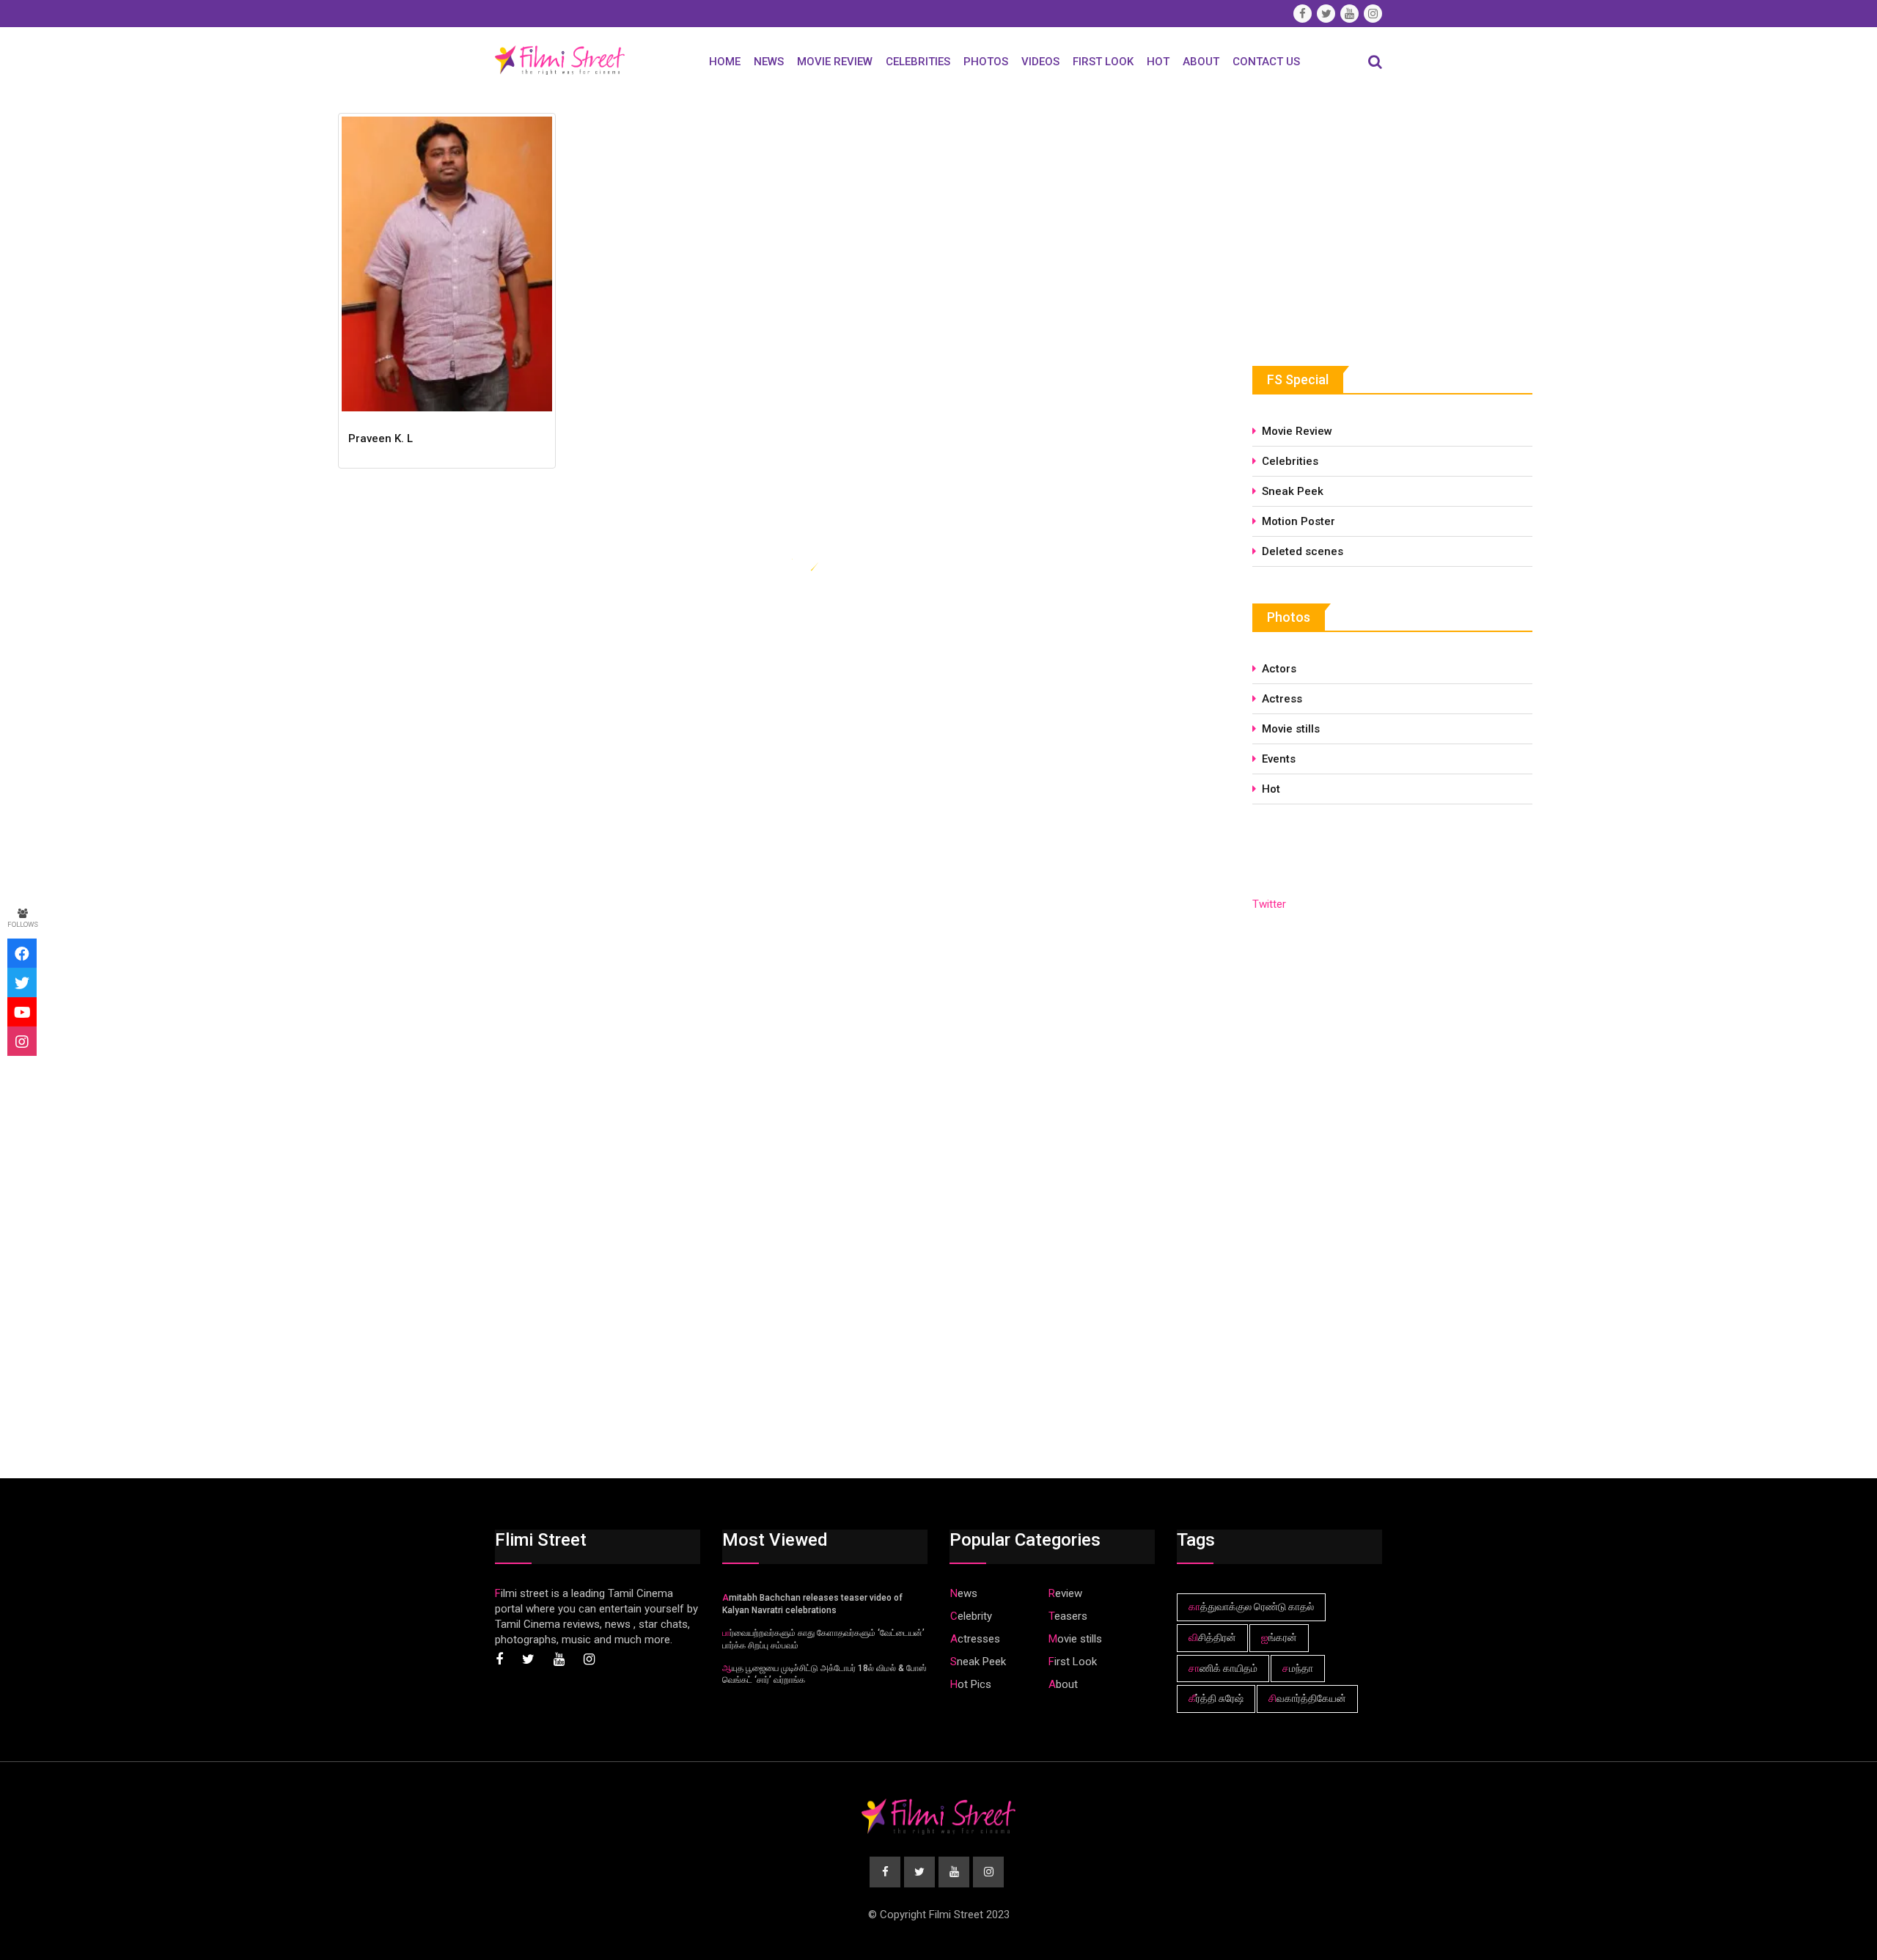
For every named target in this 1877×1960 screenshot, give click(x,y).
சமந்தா (1298, 1668)
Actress (1282, 699)
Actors (1279, 669)
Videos (1040, 62)
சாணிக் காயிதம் (1223, 1668)
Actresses (975, 1639)
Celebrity (971, 1616)
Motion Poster (1299, 521)
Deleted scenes (1303, 551)
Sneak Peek (1293, 491)
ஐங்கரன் (1279, 1637)
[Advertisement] (1362, 218)
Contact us (1266, 62)
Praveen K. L (381, 438)
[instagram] (22, 1041)
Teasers (1068, 1616)
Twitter (1269, 904)
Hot (1158, 62)
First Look (1103, 62)
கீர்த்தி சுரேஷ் (1216, 1698)
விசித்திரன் (1212, 1637)
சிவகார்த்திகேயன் (1307, 1698)
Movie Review (835, 62)
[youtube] (22, 1012)
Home (725, 62)
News (769, 62)
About (1201, 62)
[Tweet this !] (22, 983)
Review (1065, 1593)
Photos (986, 62)
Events (1279, 759)
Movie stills (1291, 729)
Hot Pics (971, 1684)
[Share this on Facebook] (22, 953)
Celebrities (918, 62)
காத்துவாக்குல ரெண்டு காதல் (1251, 1607)
